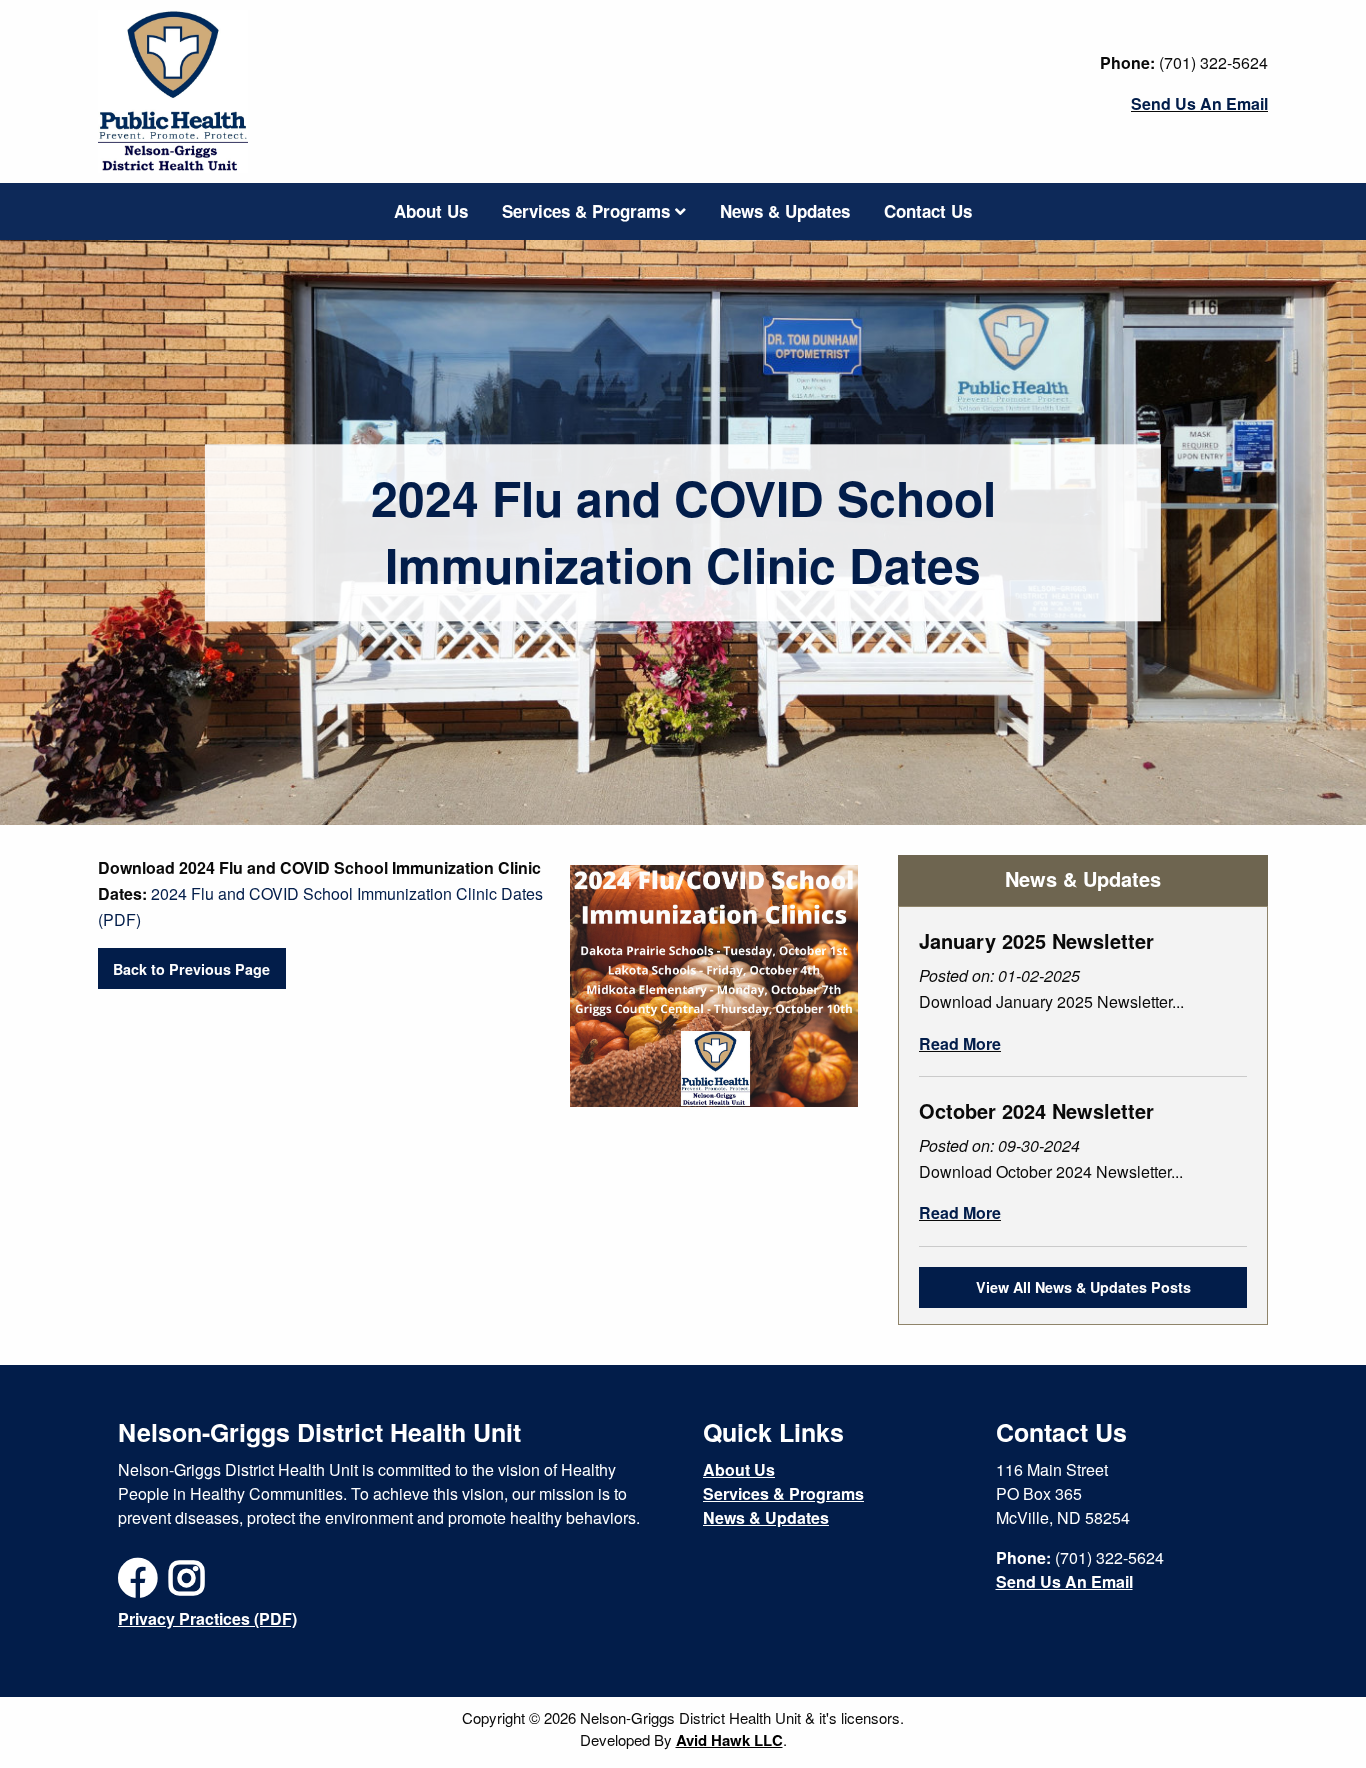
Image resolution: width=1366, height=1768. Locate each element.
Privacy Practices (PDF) (207, 1618)
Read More (960, 1043)
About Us (431, 211)
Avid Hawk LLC (729, 1740)
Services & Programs (588, 211)
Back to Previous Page (191, 969)
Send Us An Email (1199, 103)
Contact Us (928, 211)
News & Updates (785, 211)
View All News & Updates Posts (1083, 1287)
